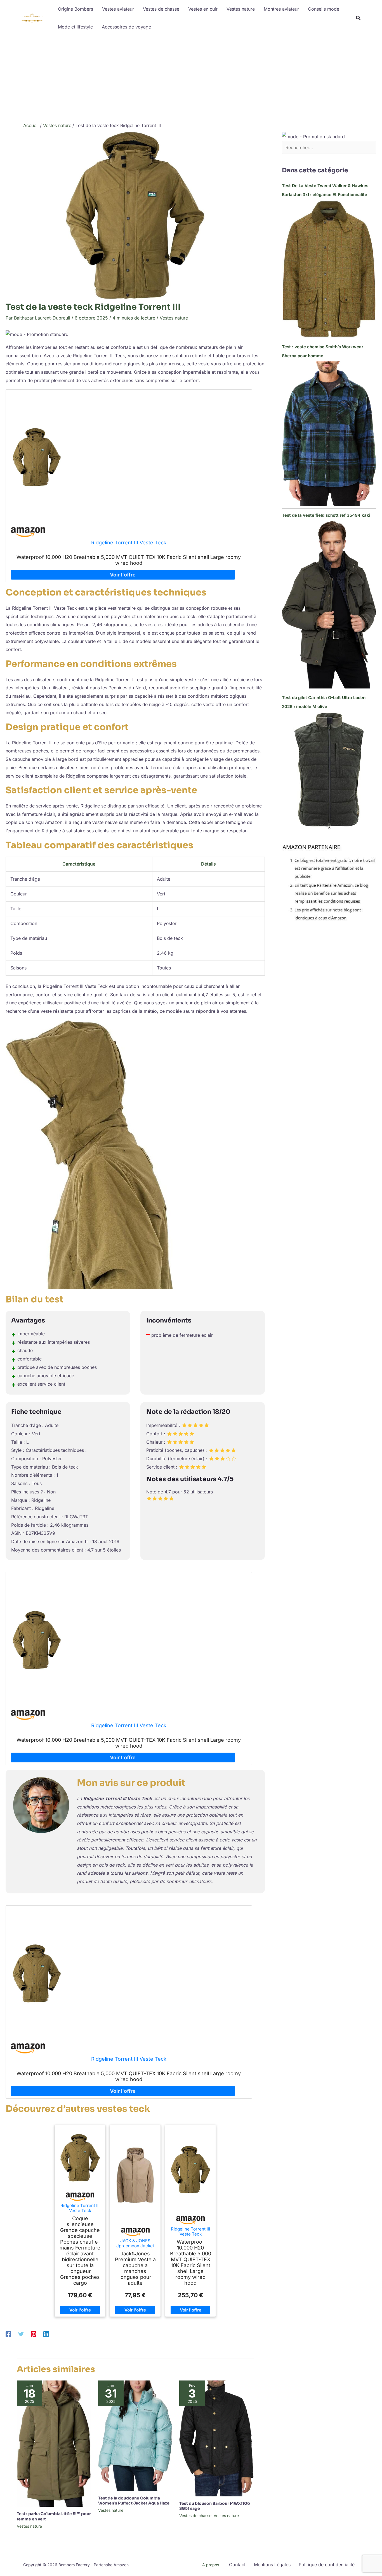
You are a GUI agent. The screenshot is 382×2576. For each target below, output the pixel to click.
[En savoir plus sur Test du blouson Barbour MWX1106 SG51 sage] (216, 2438)
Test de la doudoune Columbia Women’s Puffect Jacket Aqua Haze (134, 2501)
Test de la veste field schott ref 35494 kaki (326, 515)
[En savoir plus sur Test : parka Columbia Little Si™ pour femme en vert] (54, 2443)
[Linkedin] (46, 2334)
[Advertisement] (191, 78)
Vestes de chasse (195, 2516)
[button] (359, 19)
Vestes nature (174, 318)
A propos (211, 2565)
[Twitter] (21, 2334)
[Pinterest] (34, 2334)
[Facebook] (8, 2334)
